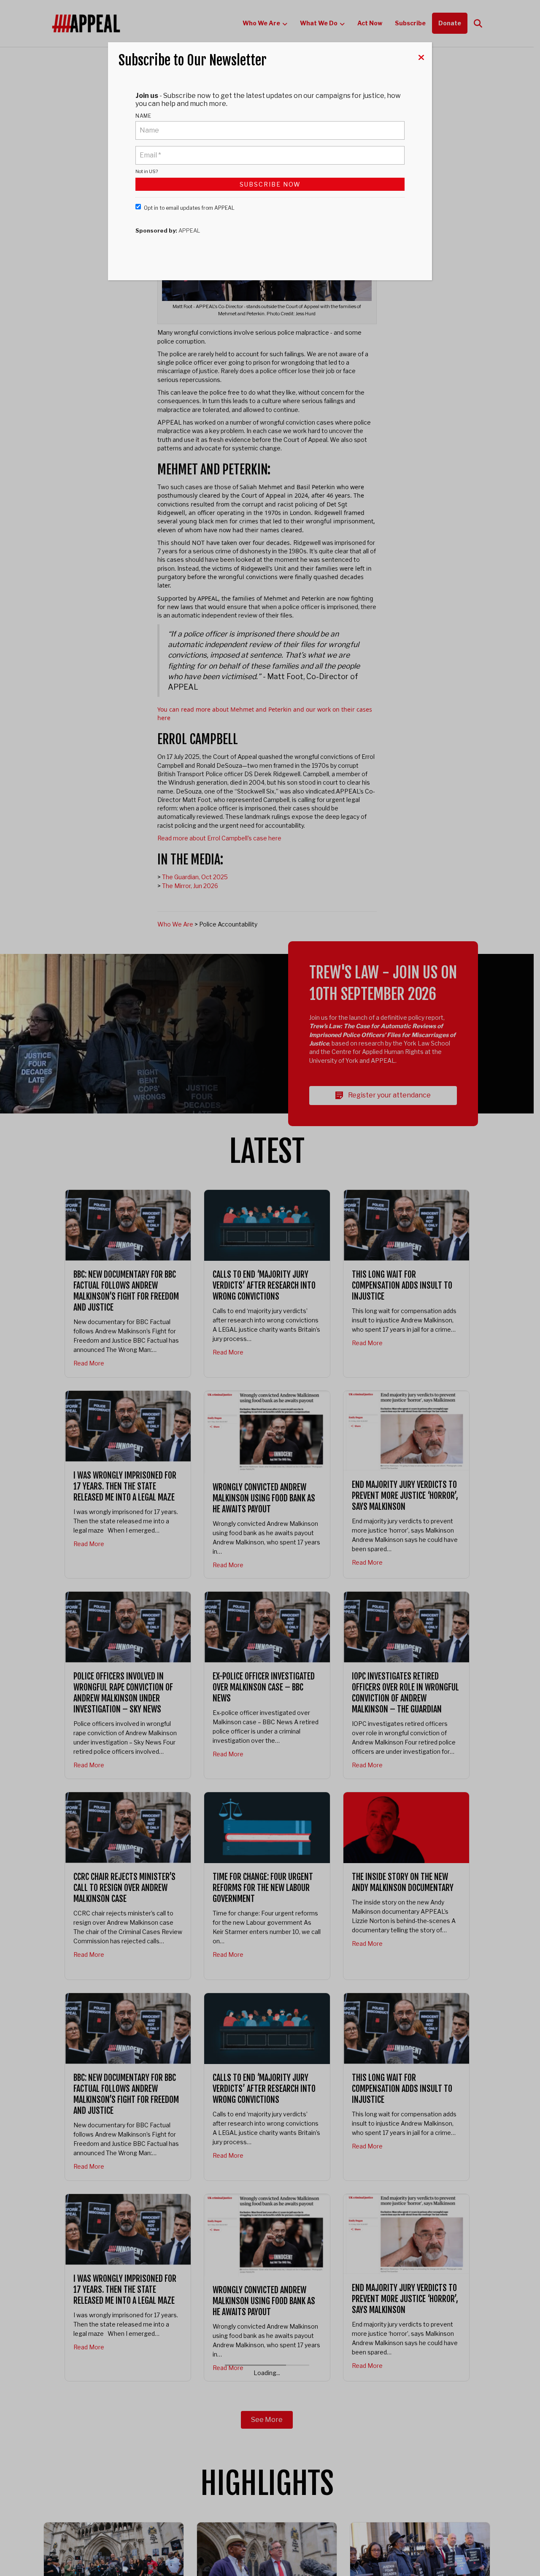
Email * (150, 150)
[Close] (421, 57)
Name (143, 116)
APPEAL (189, 230)
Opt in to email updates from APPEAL (189, 208)
